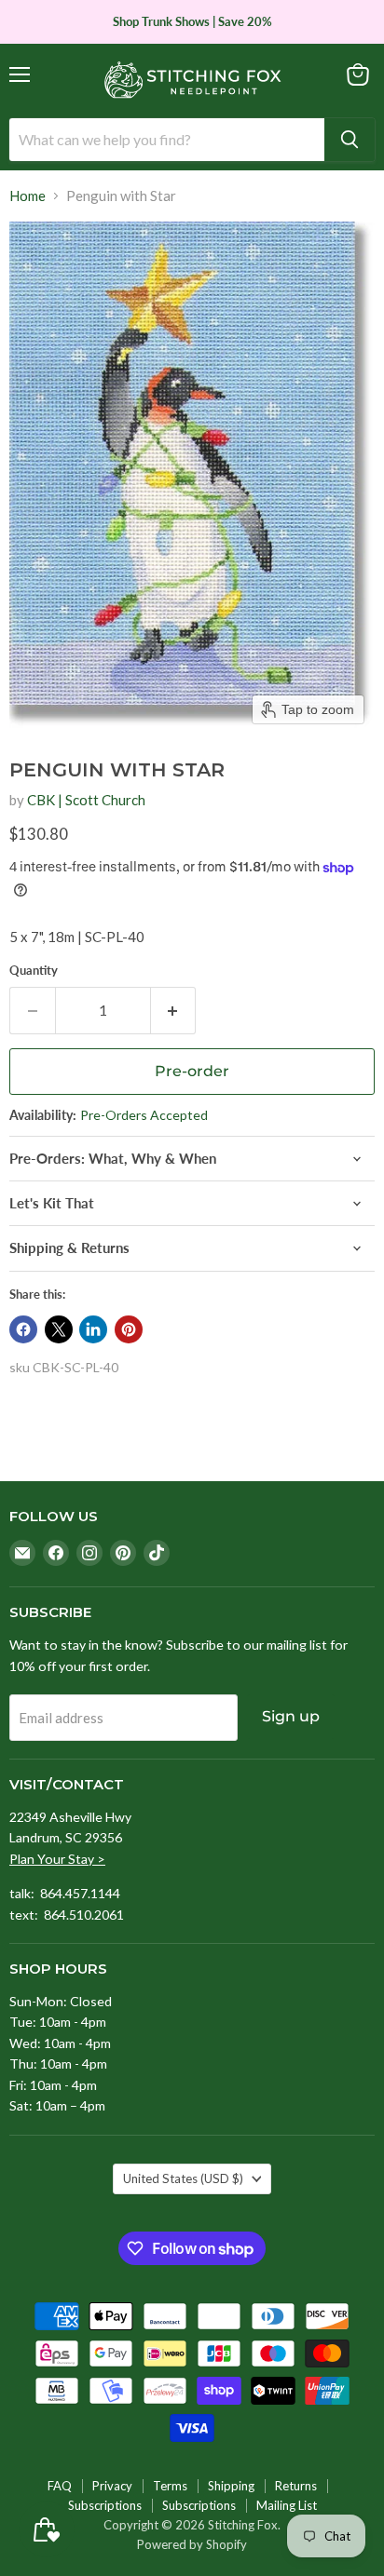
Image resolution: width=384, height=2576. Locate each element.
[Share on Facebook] (23, 1329)
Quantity (34, 971)
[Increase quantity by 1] (174, 1010)
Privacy (112, 2486)
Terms (170, 2486)
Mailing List (287, 2505)
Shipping (231, 2486)
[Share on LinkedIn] (93, 1329)
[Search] (350, 140)
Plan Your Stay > (57, 1859)
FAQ (60, 2486)
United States (183, 2178)
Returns (296, 2486)
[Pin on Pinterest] (129, 1329)
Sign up (291, 1716)
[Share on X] (59, 1329)
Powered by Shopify (192, 2544)
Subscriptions (105, 2505)
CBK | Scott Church (86, 800)
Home (27, 196)
